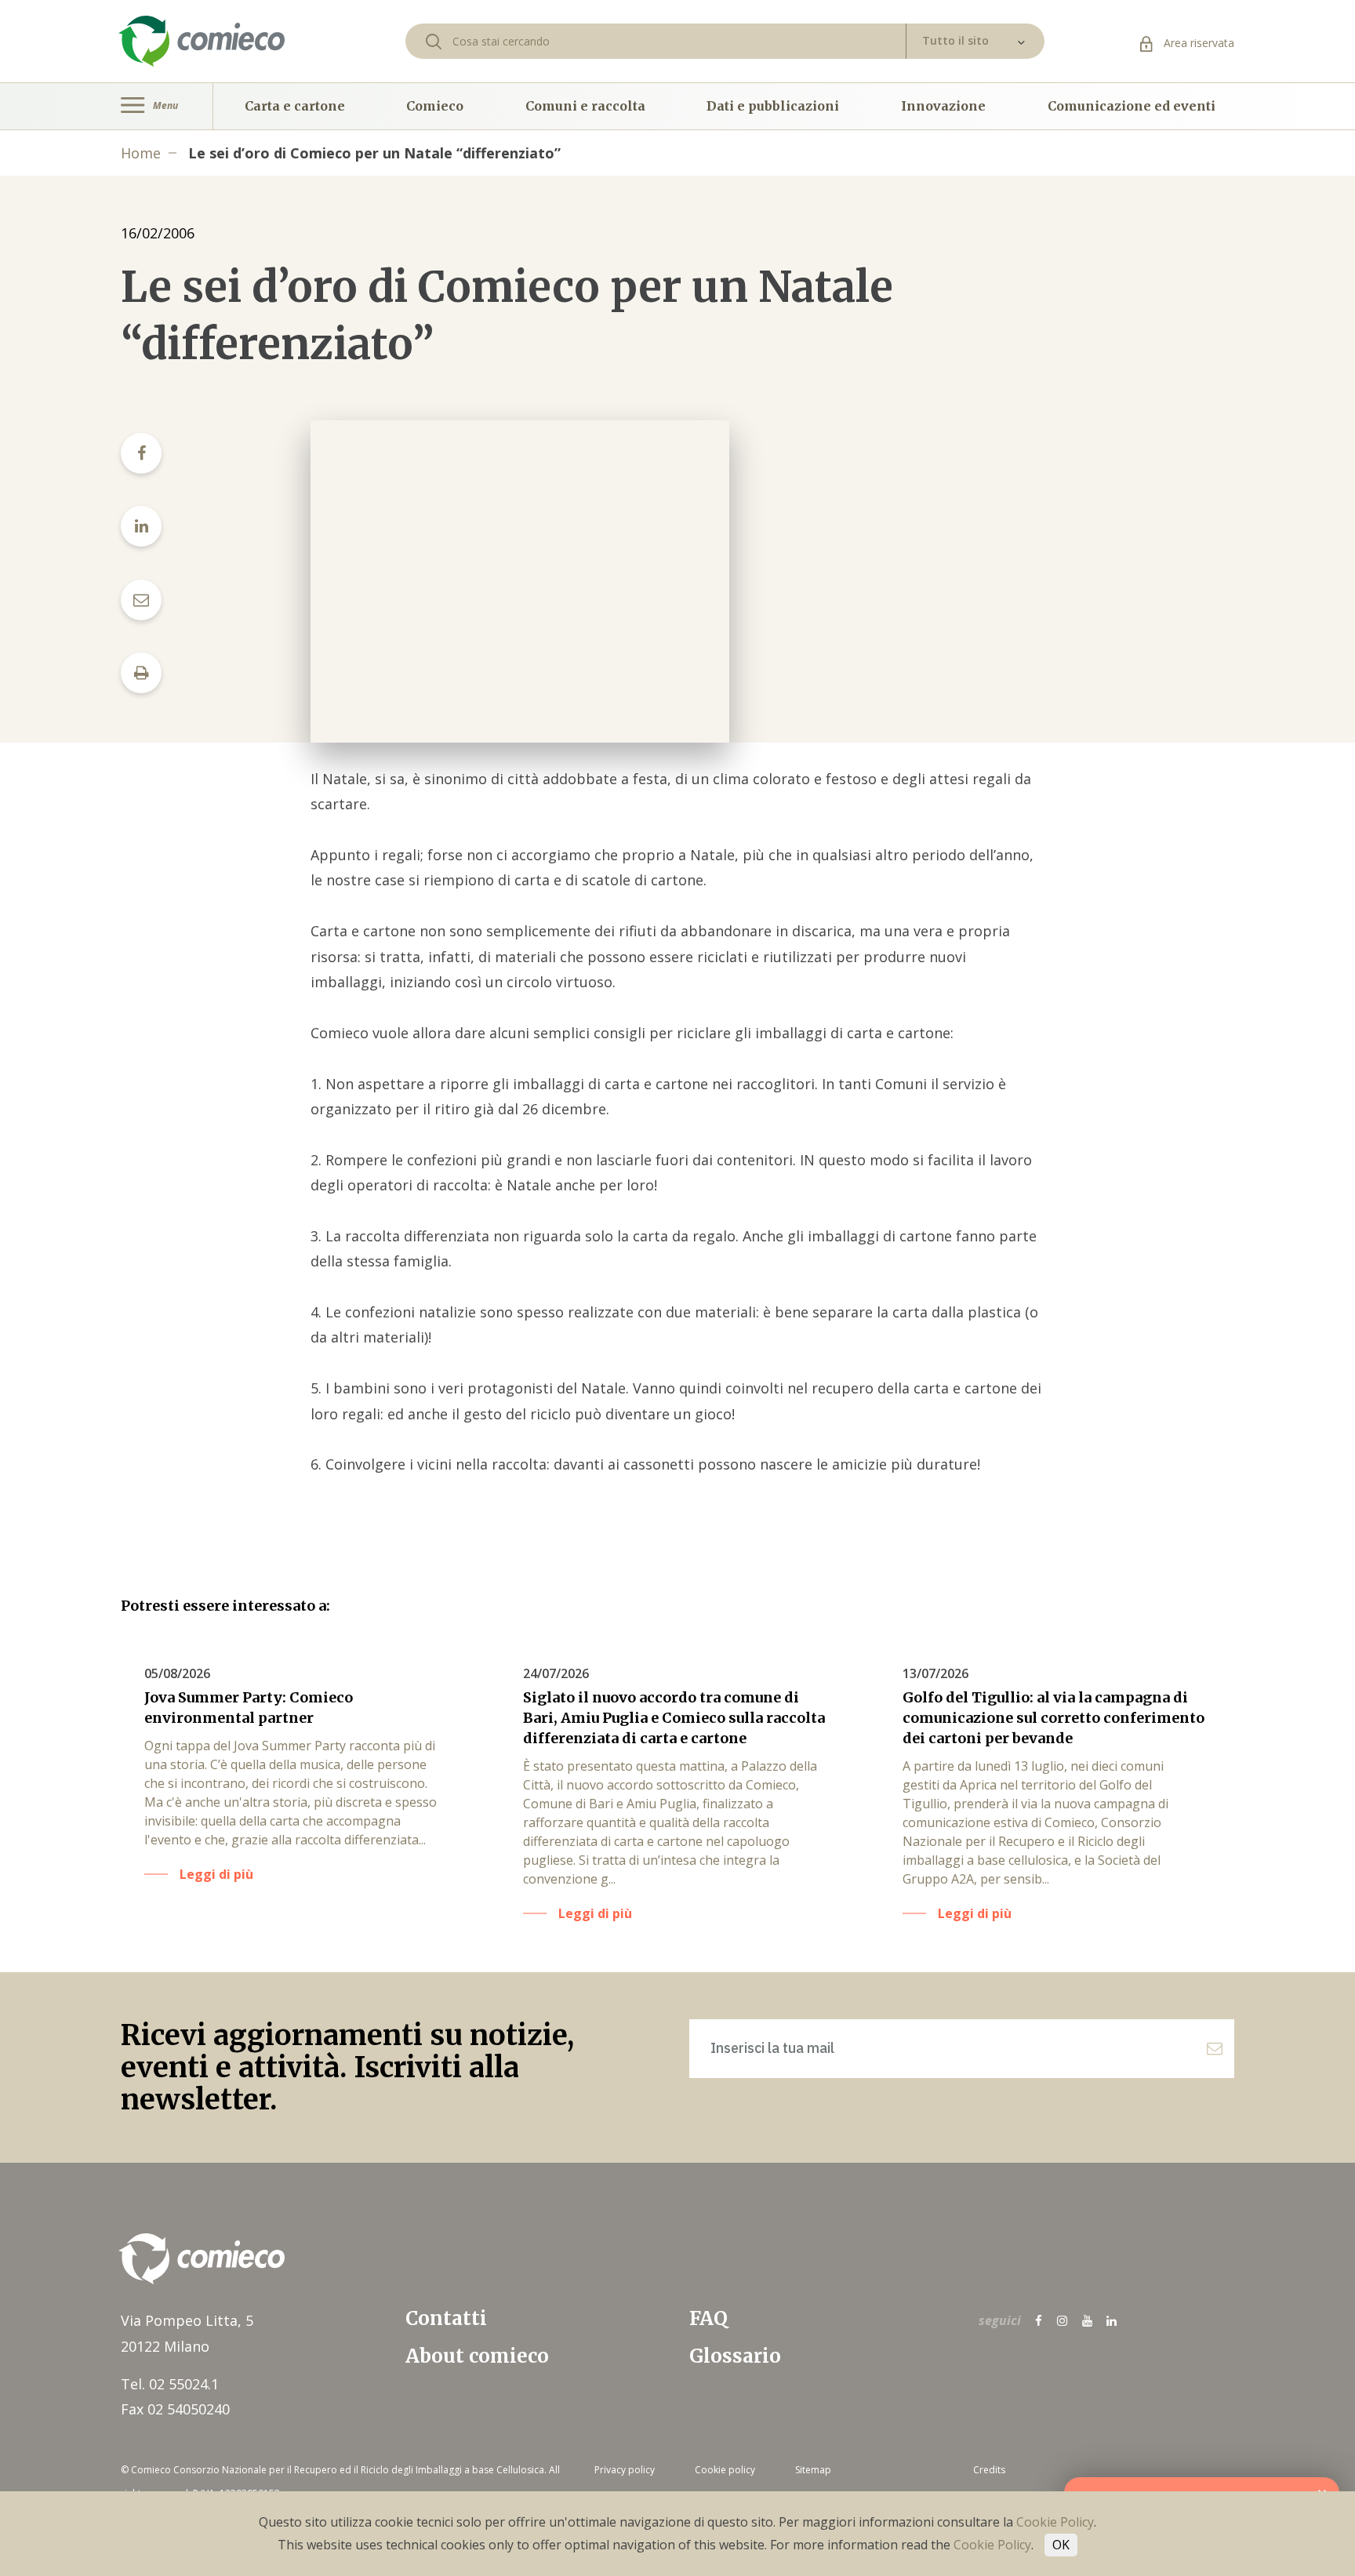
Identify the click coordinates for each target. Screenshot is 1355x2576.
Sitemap (813, 2470)
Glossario (735, 2356)
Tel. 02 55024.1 (170, 2384)
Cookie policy (725, 2470)
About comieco (477, 2356)
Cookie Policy (1055, 2522)
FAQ (708, 2318)
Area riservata (1197, 43)
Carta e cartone (295, 106)
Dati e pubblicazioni (773, 106)
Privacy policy (625, 2470)
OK (1061, 2545)
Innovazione (943, 106)
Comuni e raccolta (585, 106)
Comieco (435, 106)
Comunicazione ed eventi (1132, 106)
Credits (989, 2470)
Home (141, 153)
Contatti (446, 2318)
